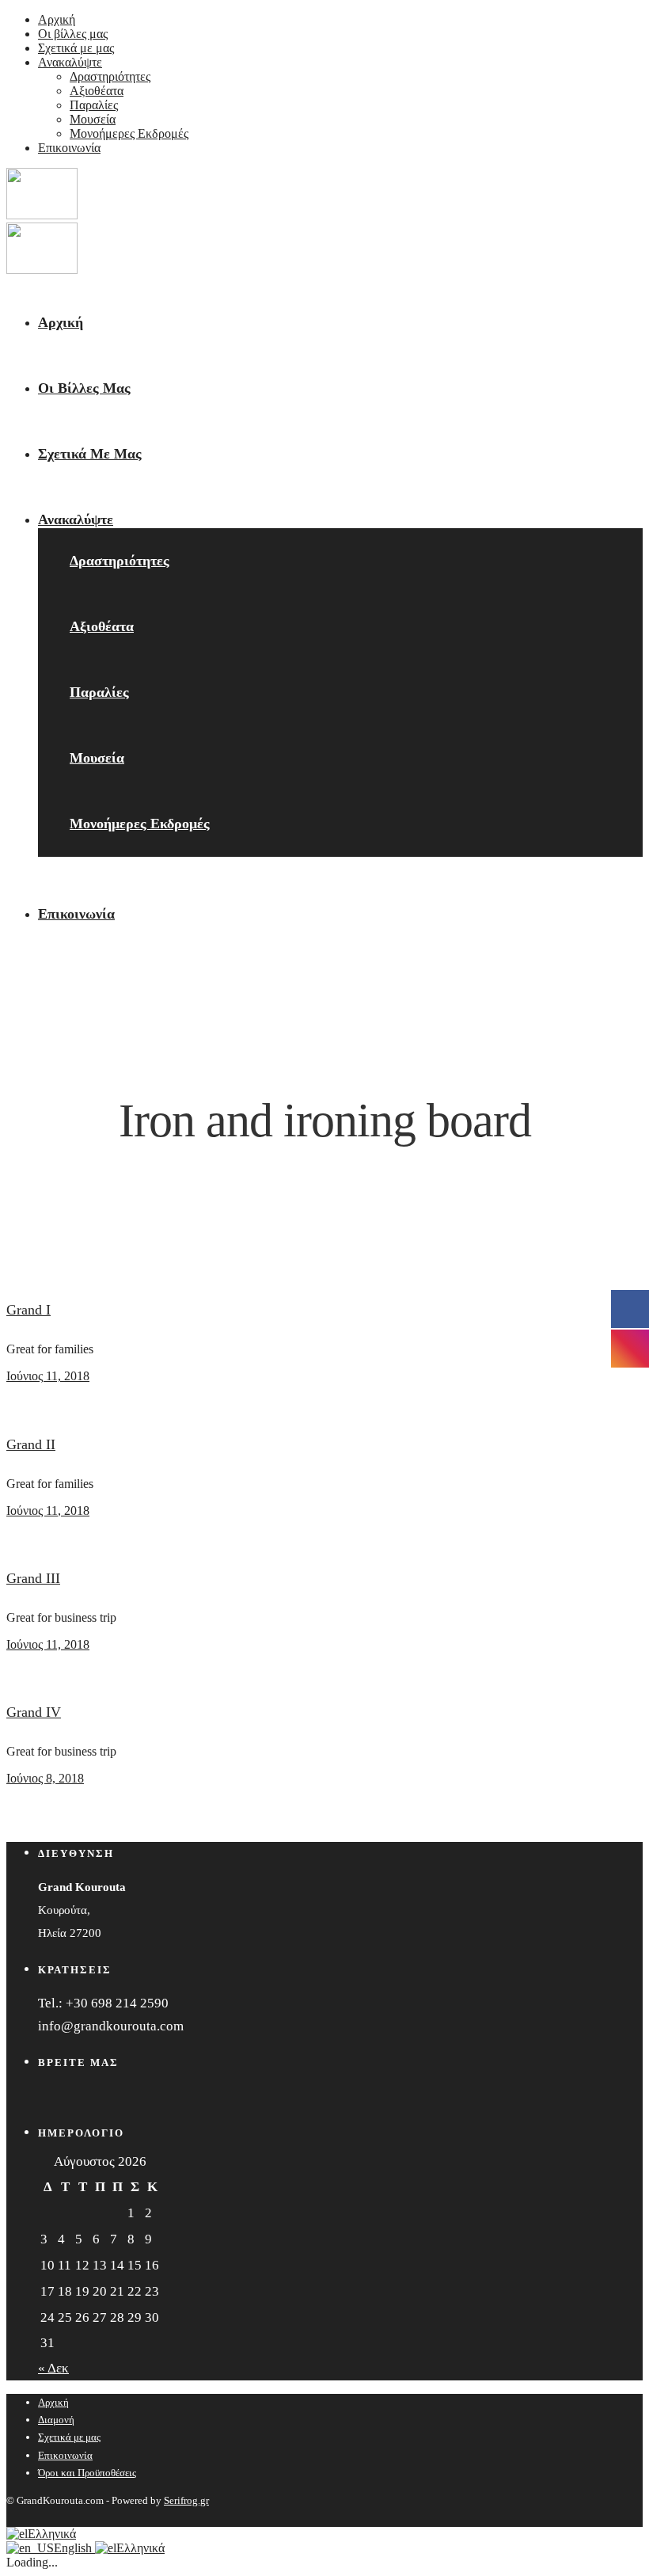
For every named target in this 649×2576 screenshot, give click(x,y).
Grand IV (34, 1712)
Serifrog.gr (186, 2500)
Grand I (28, 1310)
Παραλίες (94, 105)
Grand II (31, 1444)
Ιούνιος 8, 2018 (45, 1778)
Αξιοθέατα (97, 91)
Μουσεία (93, 119)
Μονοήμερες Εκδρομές (129, 133)
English (74, 2548)
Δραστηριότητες (110, 76)
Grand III (33, 1578)
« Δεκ (53, 2368)
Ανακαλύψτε (70, 62)
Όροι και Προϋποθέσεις (87, 2473)
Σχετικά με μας (76, 48)
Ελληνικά (52, 2534)
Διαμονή (56, 2420)
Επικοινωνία (69, 148)
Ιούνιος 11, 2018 (48, 1376)
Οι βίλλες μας (73, 34)
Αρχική (57, 19)
